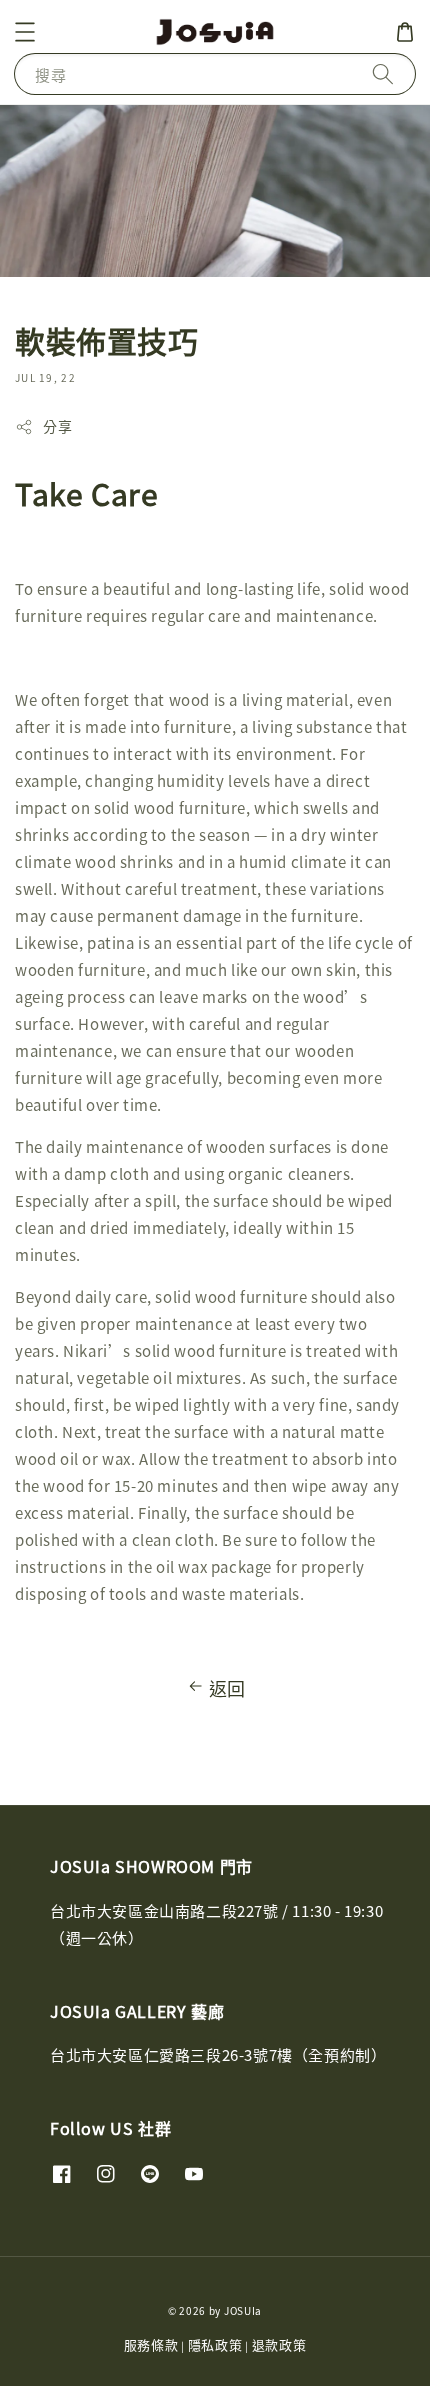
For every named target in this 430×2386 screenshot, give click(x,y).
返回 (227, 1688)
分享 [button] (57, 426)
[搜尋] (383, 73)
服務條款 (151, 2344)
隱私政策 (215, 2344)
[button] (25, 32)
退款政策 (279, 2344)
